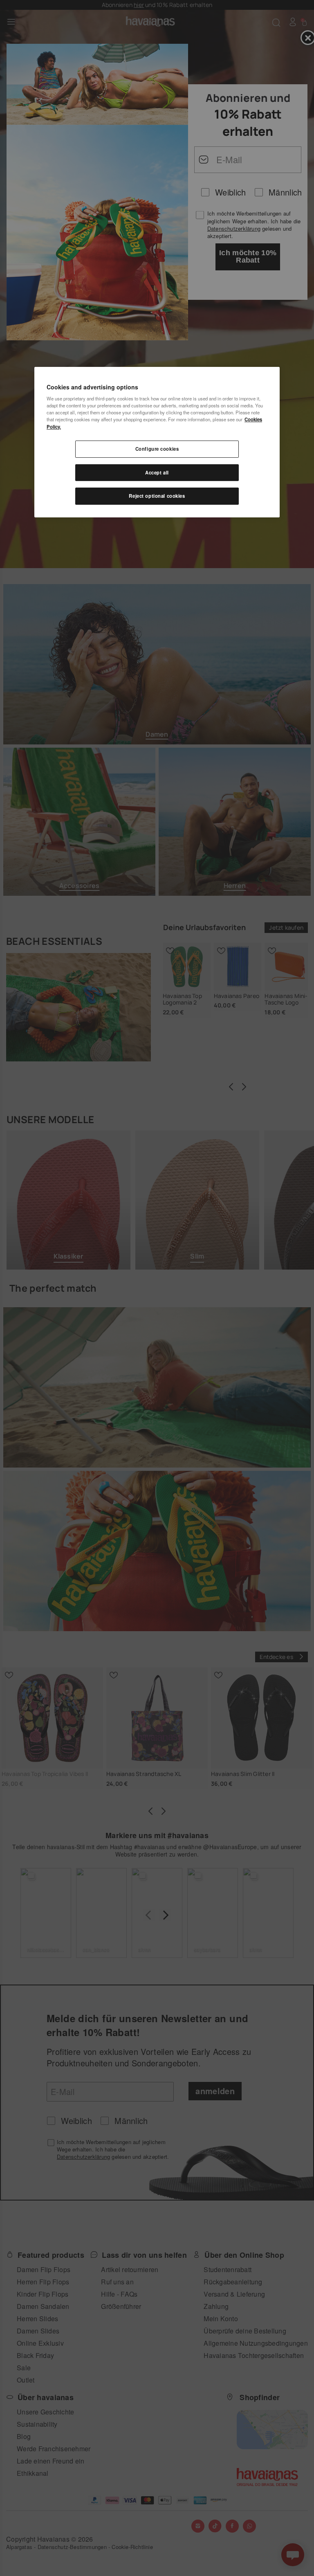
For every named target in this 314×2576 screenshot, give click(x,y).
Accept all (157, 472)
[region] (157, 442)
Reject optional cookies (157, 496)
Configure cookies (157, 449)
